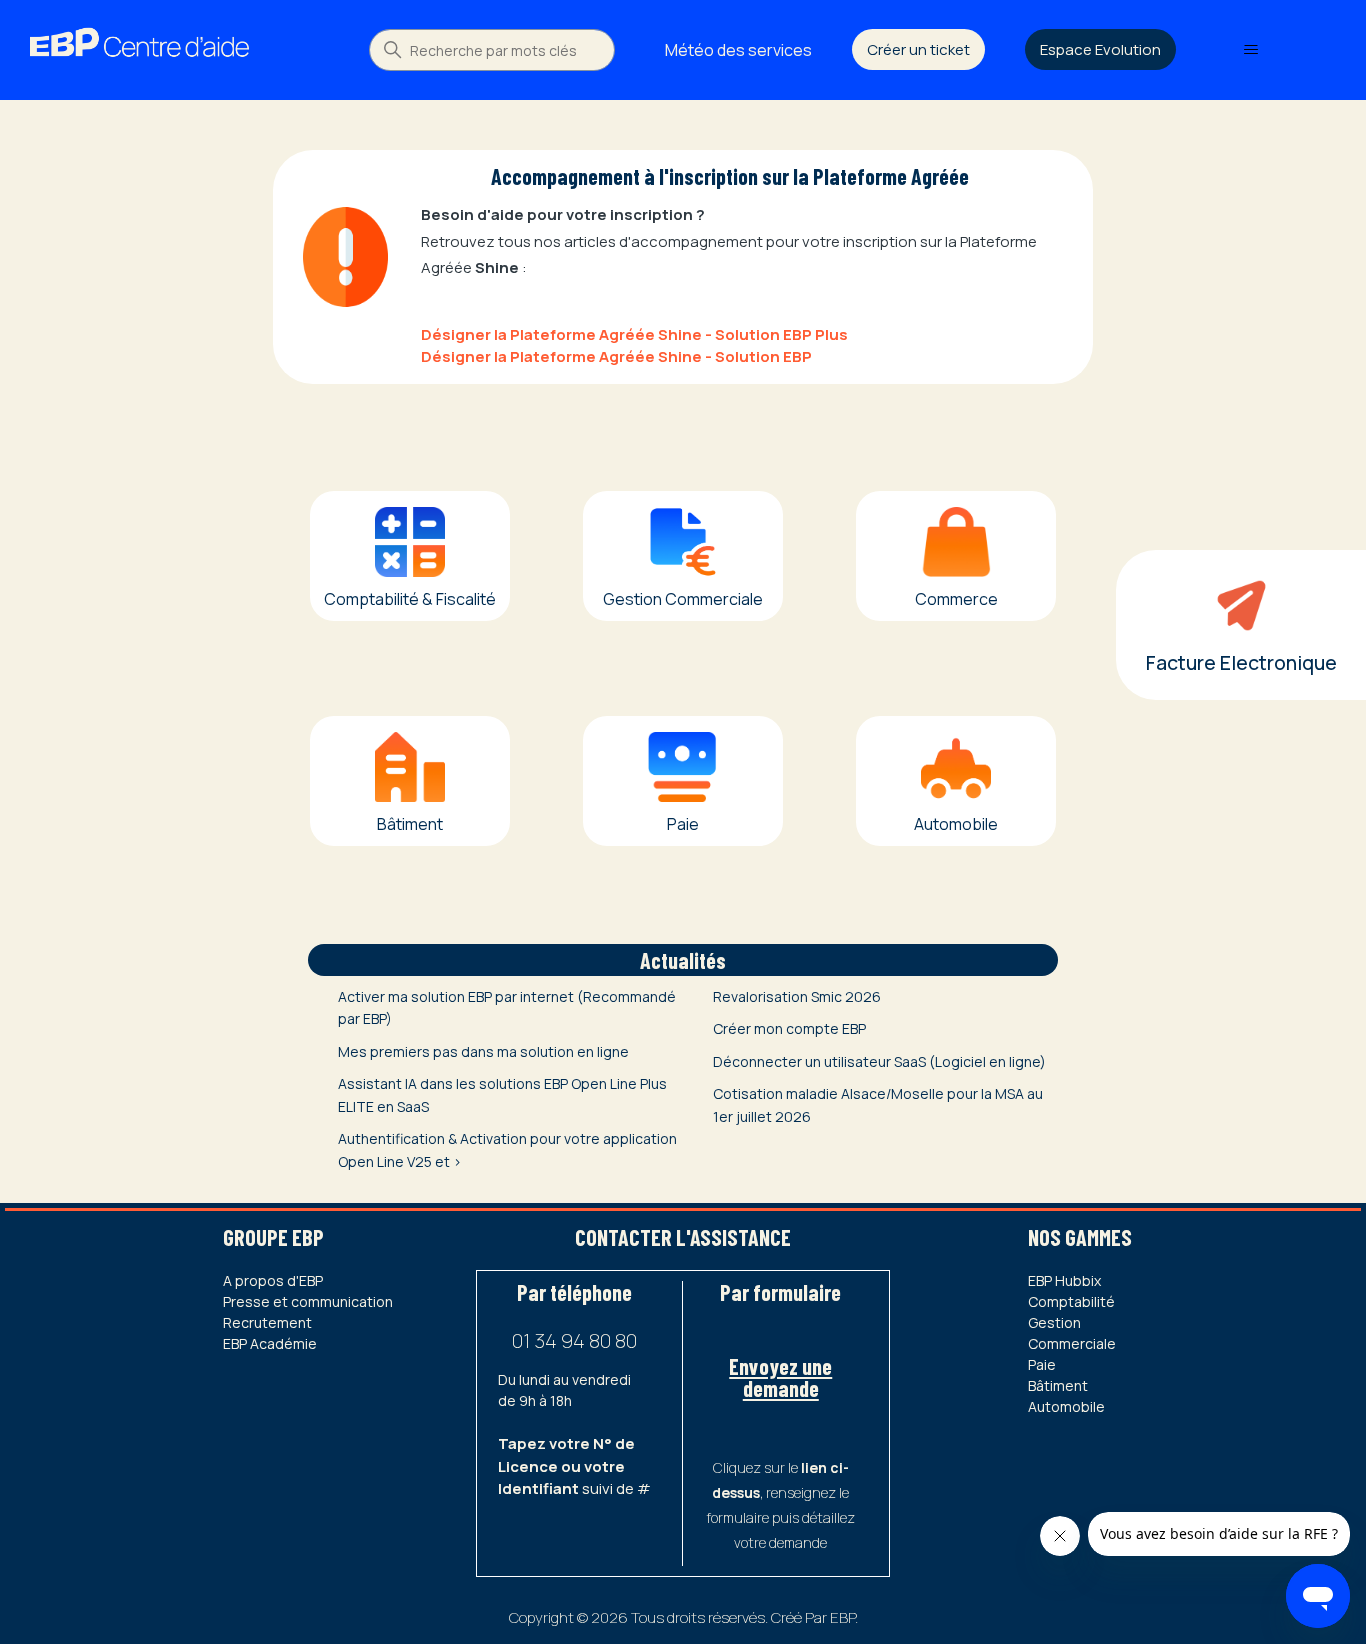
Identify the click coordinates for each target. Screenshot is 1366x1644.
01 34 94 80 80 (574, 1340)
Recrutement (267, 1322)
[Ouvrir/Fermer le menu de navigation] (1251, 50)
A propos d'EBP (273, 1280)
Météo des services (738, 50)
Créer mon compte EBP (789, 1028)
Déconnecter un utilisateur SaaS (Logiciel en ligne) (879, 1061)
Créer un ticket (918, 49)
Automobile (1066, 1406)
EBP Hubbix (1064, 1280)
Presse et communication (308, 1301)
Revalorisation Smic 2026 (797, 996)
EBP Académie (270, 1343)
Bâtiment (1058, 1385)
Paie (1042, 1364)
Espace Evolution (1100, 49)
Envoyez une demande (780, 1377)
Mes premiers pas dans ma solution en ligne (483, 1051)
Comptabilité (1071, 1301)
